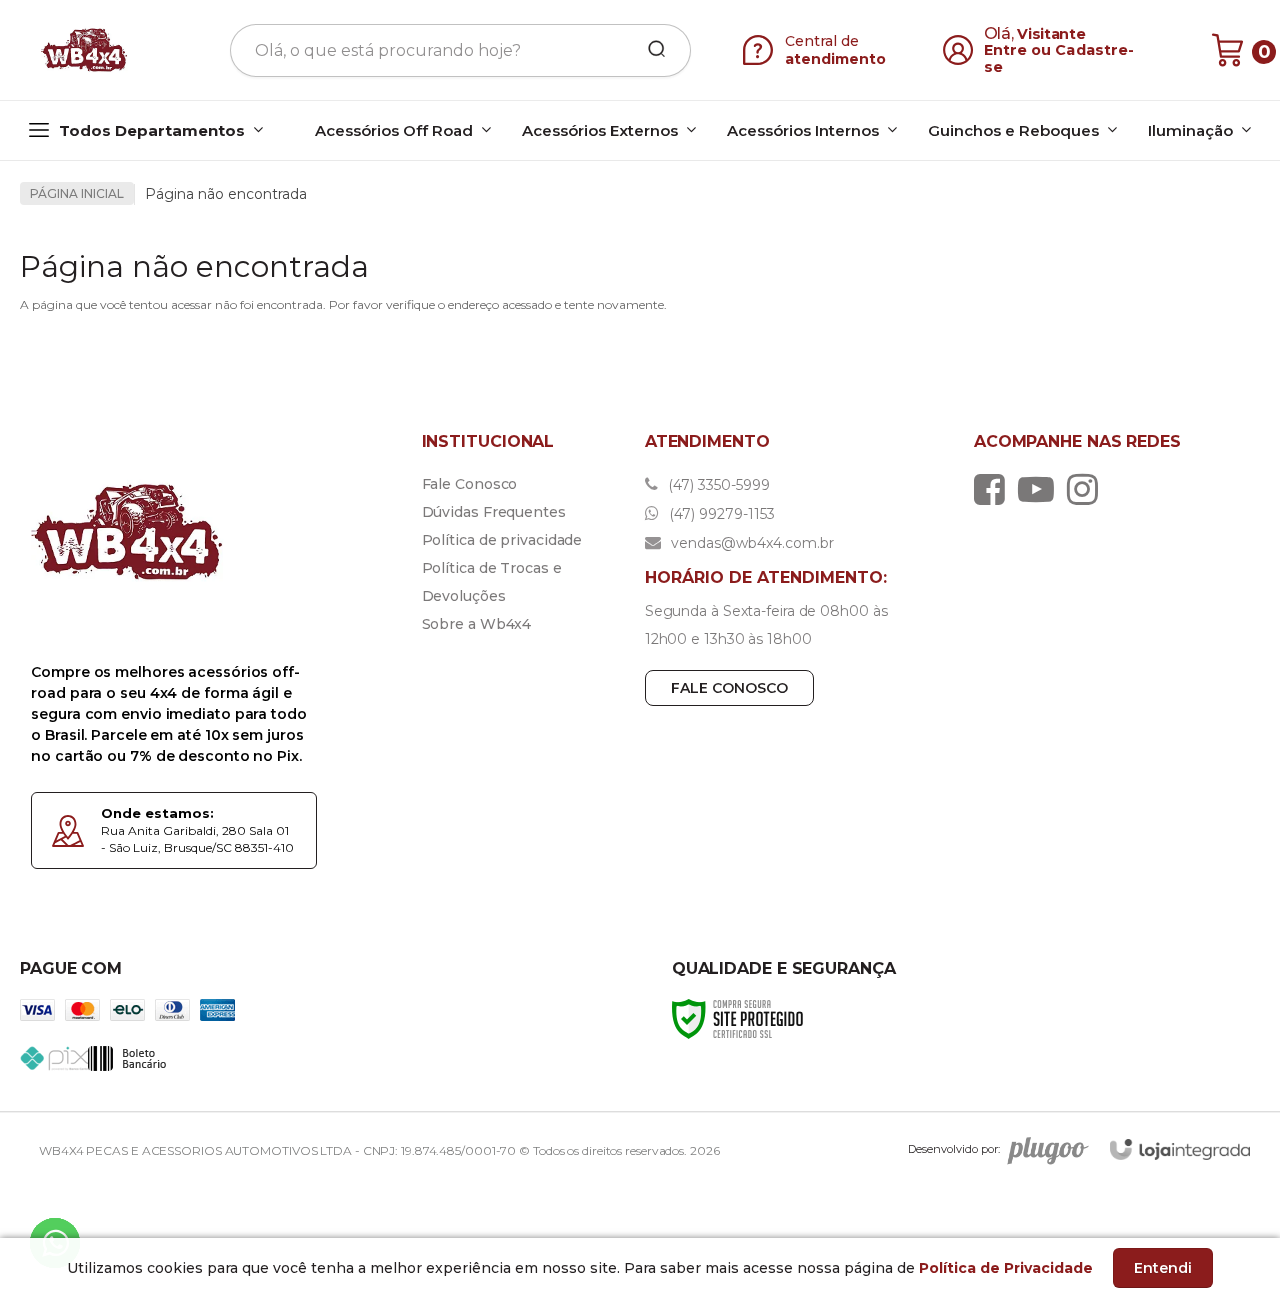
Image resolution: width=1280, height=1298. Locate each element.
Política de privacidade (502, 540)
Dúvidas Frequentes (494, 512)
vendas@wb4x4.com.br (750, 543)
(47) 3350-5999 (717, 485)
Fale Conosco (470, 484)
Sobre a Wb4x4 (477, 624)
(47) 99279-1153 (720, 514)
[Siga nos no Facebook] (994, 489)
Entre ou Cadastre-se (1059, 58)
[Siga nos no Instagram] (1087, 489)
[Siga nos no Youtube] (1041, 489)
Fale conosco (729, 688)
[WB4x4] (86, 50)
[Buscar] (650, 50)
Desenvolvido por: (954, 1149)
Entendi (1163, 1268)
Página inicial (77, 193)
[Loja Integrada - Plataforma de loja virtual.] (1180, 1149)
